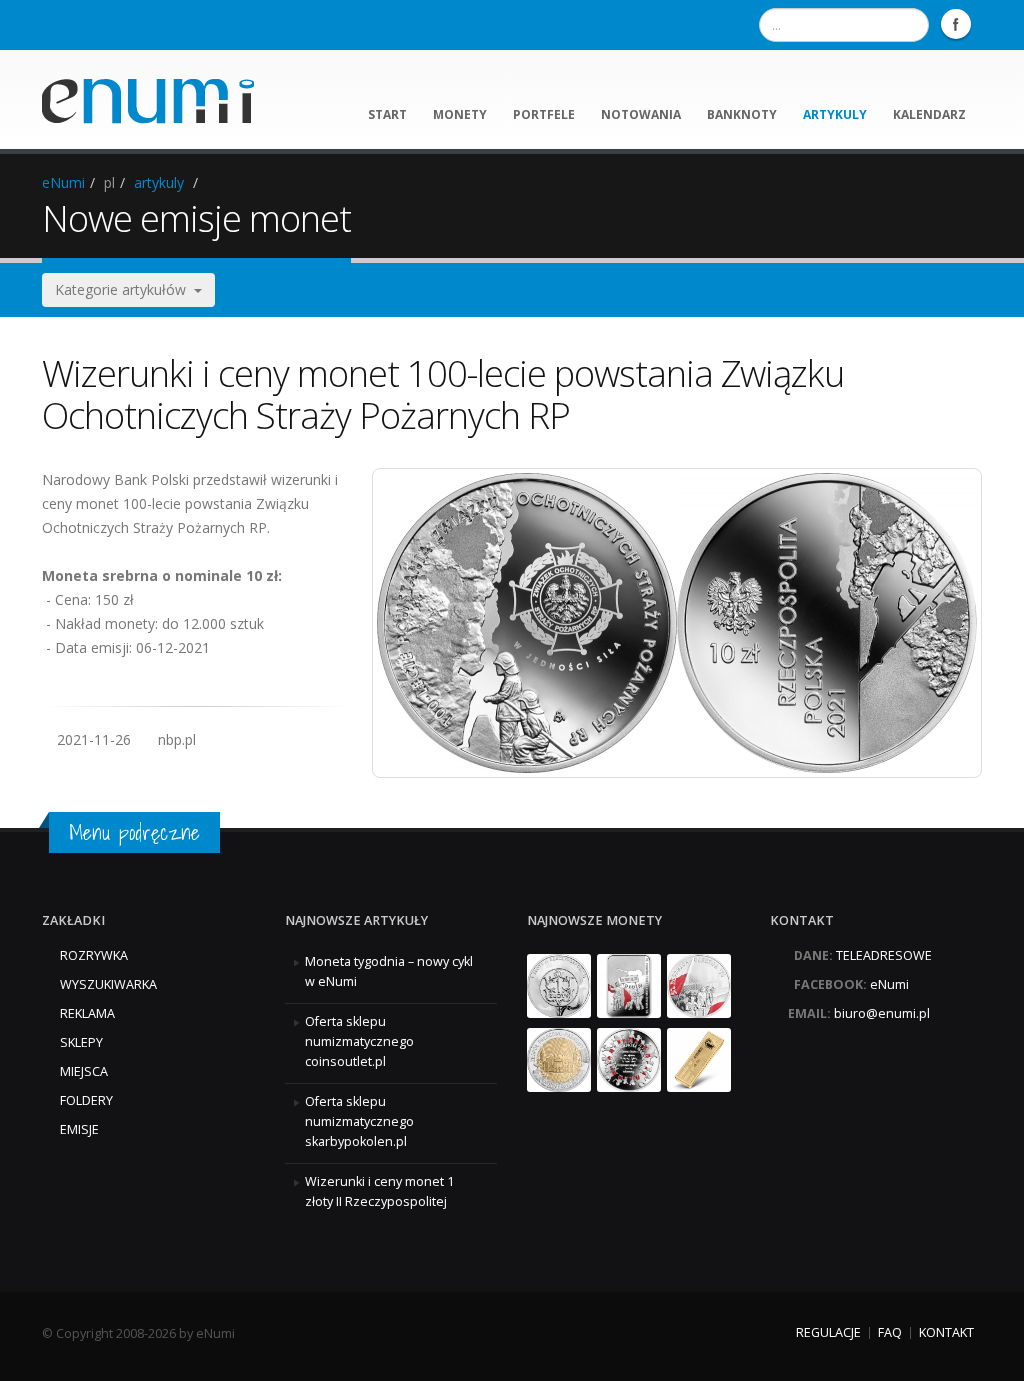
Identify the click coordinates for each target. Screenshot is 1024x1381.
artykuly (835, 114)
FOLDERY (86, 1100)
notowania (641, 114)
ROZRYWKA (94, 955)
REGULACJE (828, 1332)
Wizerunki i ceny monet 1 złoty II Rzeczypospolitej (379, 1191)
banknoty (742, 114)
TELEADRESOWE (884, 955)
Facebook (956, 24)
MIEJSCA (84, 1071)
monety (460, 114)
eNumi (63, 182)
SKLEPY (81, 1042)
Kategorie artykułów (124, 289)
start (387, 114)
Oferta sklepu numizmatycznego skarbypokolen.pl (359, 1121)
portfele (544, 114)
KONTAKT (946, 1332)
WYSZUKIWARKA (108, 984)
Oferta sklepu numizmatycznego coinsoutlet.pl (359, 1041)
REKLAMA (87, 1013)
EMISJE (79, 1129)
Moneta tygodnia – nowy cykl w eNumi (389, 971)
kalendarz (929, 114)
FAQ (890, 1332)
